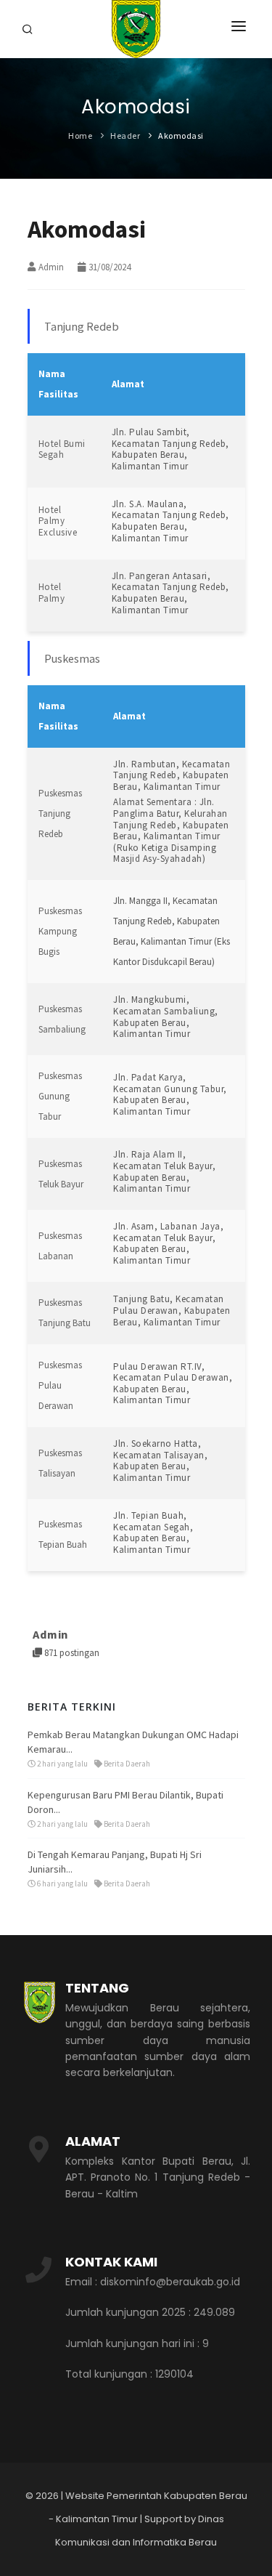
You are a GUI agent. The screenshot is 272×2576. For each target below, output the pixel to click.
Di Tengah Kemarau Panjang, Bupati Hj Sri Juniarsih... (115, 1862)
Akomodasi (181, 136)
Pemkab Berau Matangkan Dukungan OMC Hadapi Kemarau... (133, 1742)
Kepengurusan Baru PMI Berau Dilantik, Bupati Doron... (125, 1802)
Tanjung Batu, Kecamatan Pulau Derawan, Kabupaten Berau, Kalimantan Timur (172, 1310)
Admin (51, 267)
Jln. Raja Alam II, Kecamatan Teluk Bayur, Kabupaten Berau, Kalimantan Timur (164, 1171)
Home (80, 136)
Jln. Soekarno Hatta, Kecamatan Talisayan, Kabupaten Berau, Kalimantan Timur (160, 1461)
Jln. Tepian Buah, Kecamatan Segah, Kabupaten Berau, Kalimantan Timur (153, 1533)
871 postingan (71, 1653)
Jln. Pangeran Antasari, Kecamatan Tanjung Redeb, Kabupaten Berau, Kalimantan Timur (170, 593)
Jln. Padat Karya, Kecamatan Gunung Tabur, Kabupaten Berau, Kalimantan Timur (170, 1094)
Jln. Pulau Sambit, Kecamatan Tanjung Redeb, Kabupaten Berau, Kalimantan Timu (170, 449)
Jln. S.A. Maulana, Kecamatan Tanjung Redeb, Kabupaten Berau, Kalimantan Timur (170, 521)
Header (125, 136)
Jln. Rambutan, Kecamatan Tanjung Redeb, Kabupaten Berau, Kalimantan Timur (172, 775)
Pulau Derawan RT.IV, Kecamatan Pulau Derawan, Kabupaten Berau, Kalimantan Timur (173, 1384)
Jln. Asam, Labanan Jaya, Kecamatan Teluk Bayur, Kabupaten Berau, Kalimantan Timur (168, 1243)
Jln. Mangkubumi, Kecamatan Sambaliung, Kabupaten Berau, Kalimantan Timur (166, 1017)
